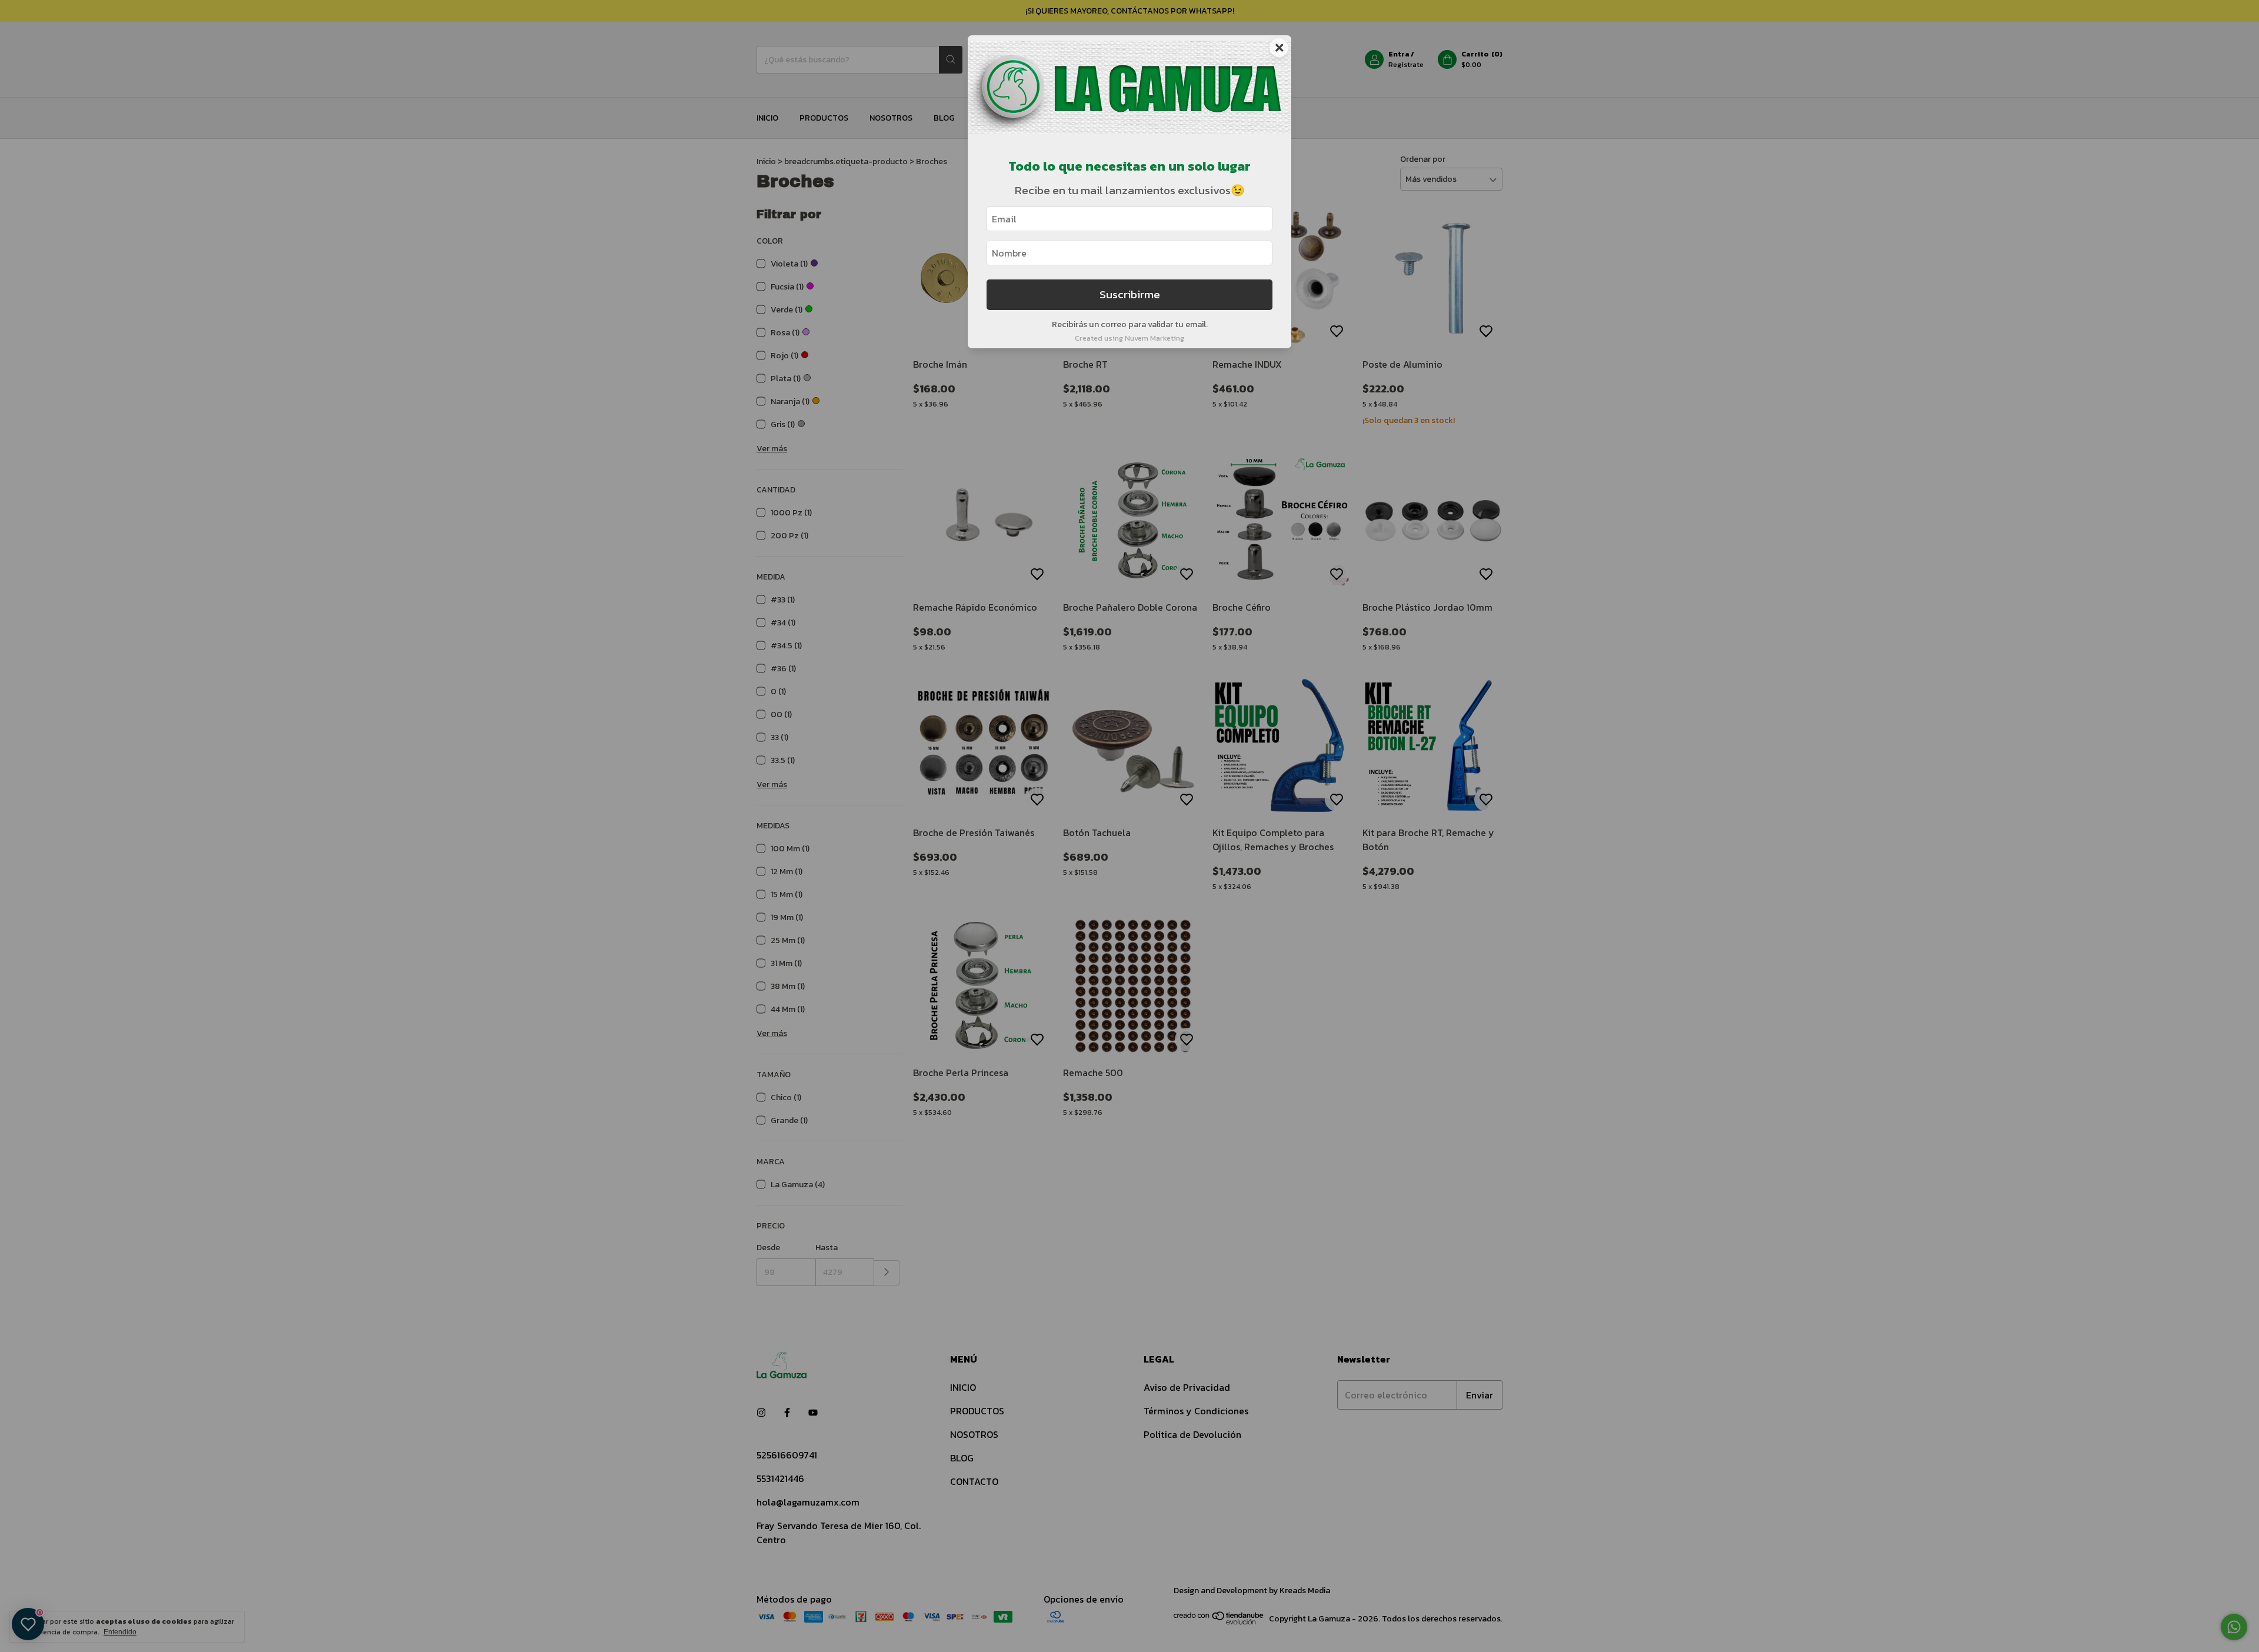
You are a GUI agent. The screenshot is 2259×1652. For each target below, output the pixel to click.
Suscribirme (1130, 294)
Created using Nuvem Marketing (1129, 338)
